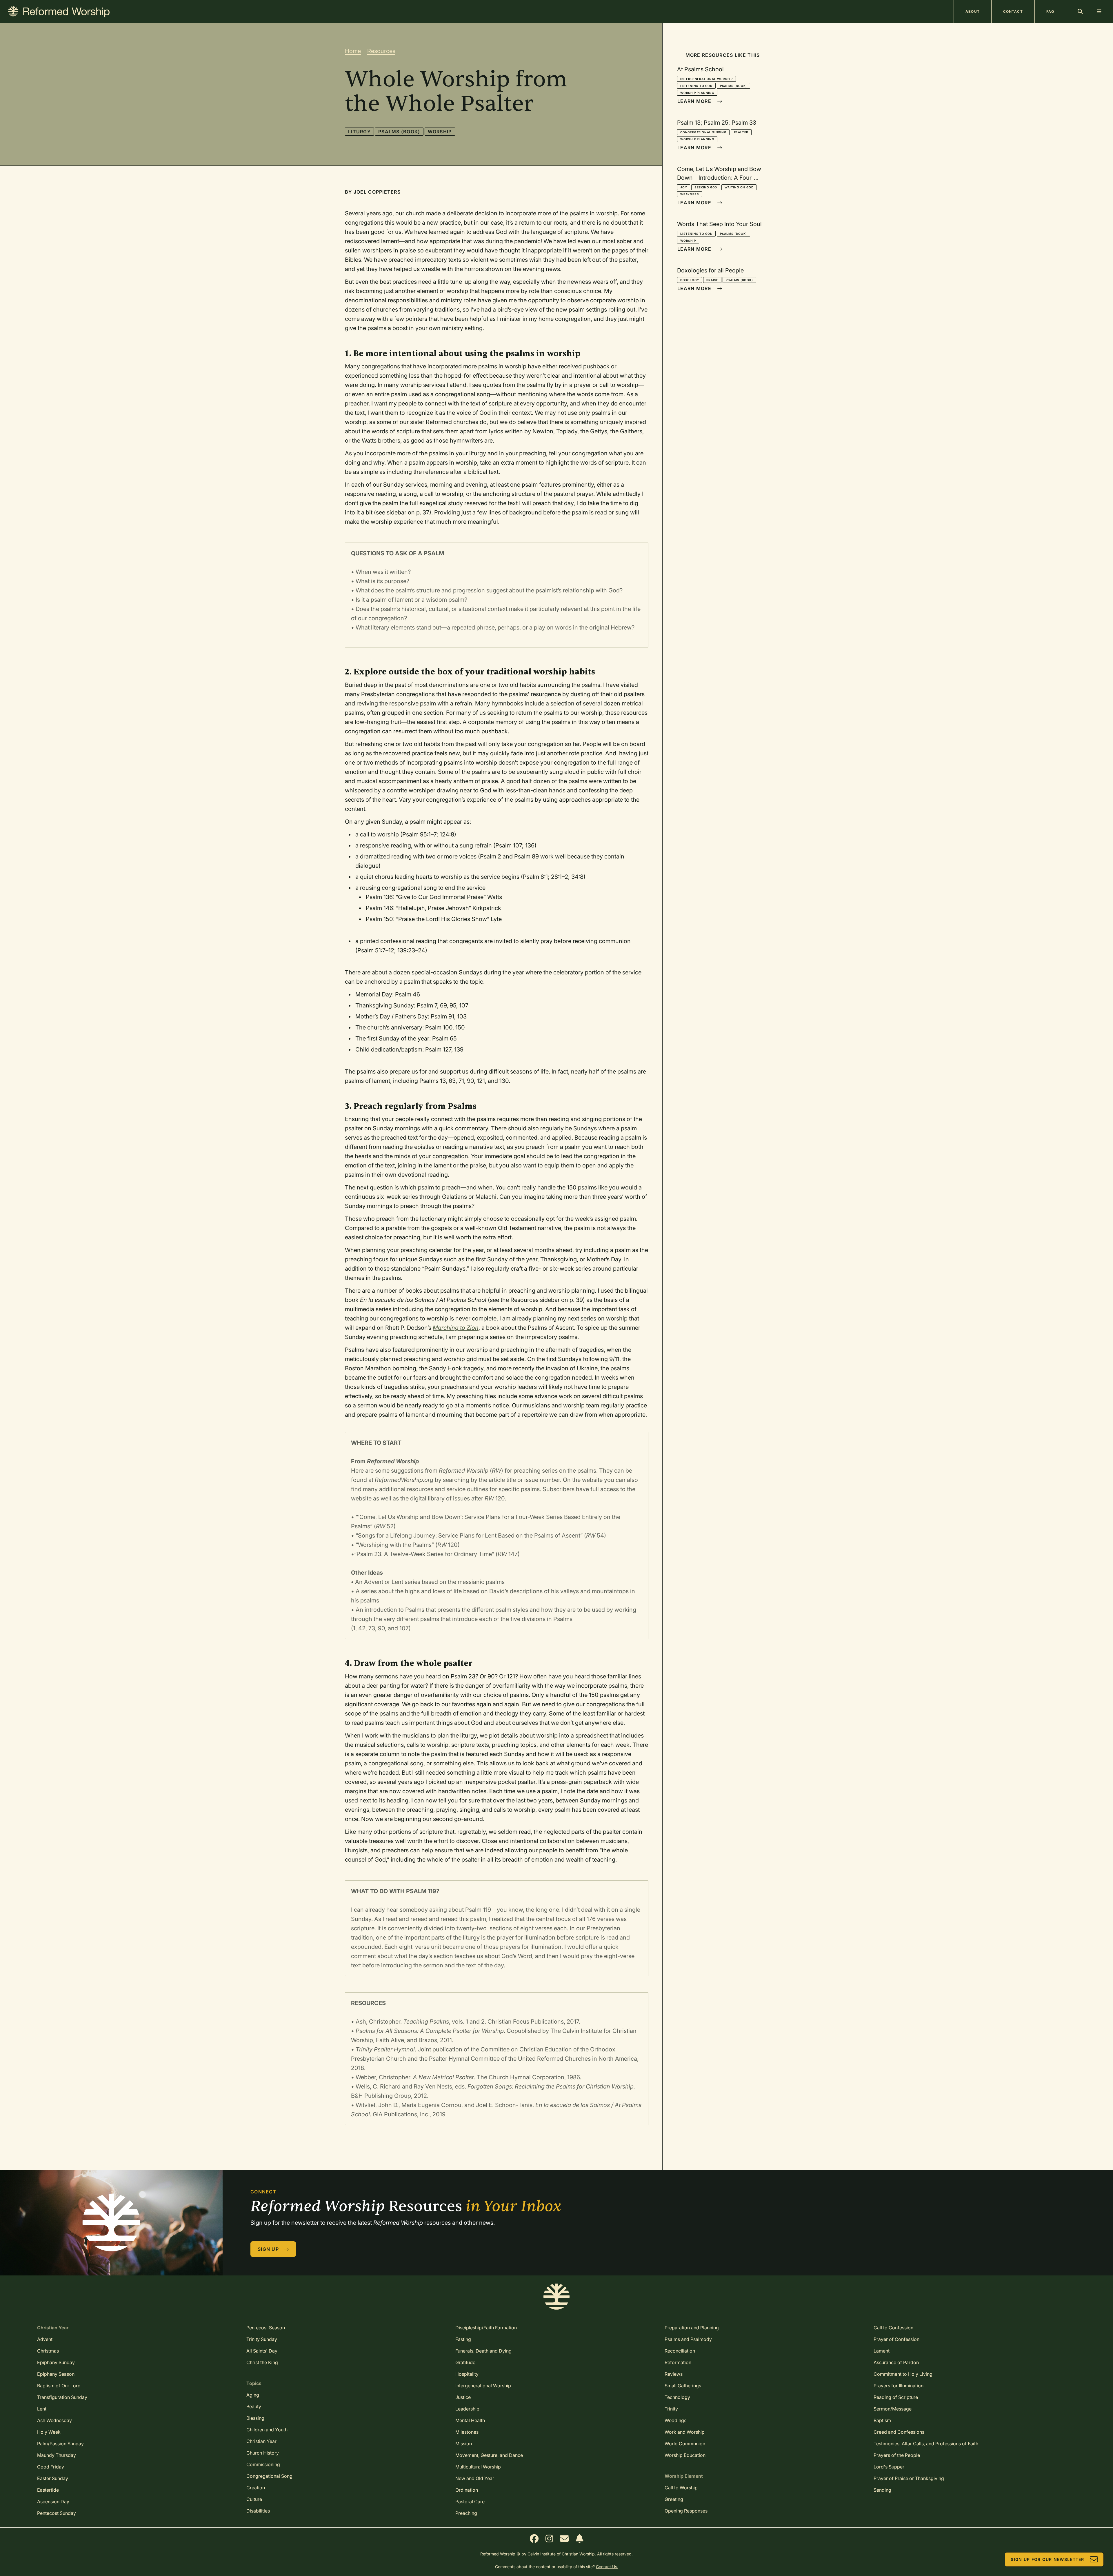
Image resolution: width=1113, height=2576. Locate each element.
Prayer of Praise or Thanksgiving (909, 2478)
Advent (45, 2339)
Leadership (467, 2409)
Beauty (254, 2406)
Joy (684, 187)
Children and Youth (267, 2430)
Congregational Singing (703, 132)
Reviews (674, 2374)
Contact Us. (607, 2567)
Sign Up (268, 2249)
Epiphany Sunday (56, 2362)
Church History (263, 2453)
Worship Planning (697, 93)
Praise (712, 280)
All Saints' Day (262, 2351)
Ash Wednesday (54, 2420)
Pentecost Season (266, 2328)
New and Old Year (475, 2478)
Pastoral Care (470, 2502)
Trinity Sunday (262, 2339)
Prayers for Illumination (899, 2386)
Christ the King (262, 2362)
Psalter (741, 132)
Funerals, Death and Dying (483, 2351)
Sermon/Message (893, 2409)
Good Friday (51, 2467)
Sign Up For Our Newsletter (1047, 2559)
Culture (254, 2499)
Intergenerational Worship (706, 79)
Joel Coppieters (377, 192)
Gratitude (465, 2362)
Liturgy (359, 132)
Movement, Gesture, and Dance (489, 2455)
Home (353, 51)
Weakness (690, 194)
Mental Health (470, 2420)
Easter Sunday (53, 2478)
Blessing (255, 2418)
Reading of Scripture (896, 2397)
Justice (463, 2397)
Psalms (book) (399, 132)
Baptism (882, 2420)
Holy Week (49, 2432)
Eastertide (48, 2490)
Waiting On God (739, 187)
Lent (42, 2409)
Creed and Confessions (899, 2432)
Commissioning (263, 2464)
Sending (882, 2490)
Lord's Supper (889, 2467)
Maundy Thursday (57, 2455)
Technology (677, 2397)
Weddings (675, 2420)
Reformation (678, 2362)
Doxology (690, 280)
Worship (440, 132)
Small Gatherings (683, 2386)
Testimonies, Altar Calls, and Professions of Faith (926, 2444)
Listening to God (696, 86)
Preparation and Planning (692, 2328)
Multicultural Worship (478, 2467)
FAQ (1050, 11)
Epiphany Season (56, 2374)
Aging (253, 2395)
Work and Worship (685, 2432)
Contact (1013, 11)
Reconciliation (680, 2351)
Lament (882, 2351)
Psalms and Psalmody (688, 2339)
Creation (256, 2488)
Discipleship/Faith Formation (486, 2328)
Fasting (463, 2339)
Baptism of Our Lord (59, 2386)
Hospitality (467, 2374)
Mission (464, 2444)
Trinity (671, 2409)
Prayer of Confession (896, 2339)
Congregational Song (269, 2476)
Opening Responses (686, 2511)
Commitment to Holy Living (903, 2374)
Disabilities (258, 2511)
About (973, 11)
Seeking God (706, 187)
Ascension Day (53, 2502)
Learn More (694, 101)
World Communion (685, 2444)
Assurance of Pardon (896, 2362)
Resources (381, 51)
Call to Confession (893, 2328)
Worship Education (685, 2455)
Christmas (48, 2351)
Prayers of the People (897, 2455)
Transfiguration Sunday (62, 2397)
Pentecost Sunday (57, 2513)
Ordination (467, 2490)
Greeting (674, 2499)
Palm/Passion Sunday (60, 2444)
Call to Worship (681, 2488)
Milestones (467, 2432)
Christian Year (261, 2441)
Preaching (466, 2513)
